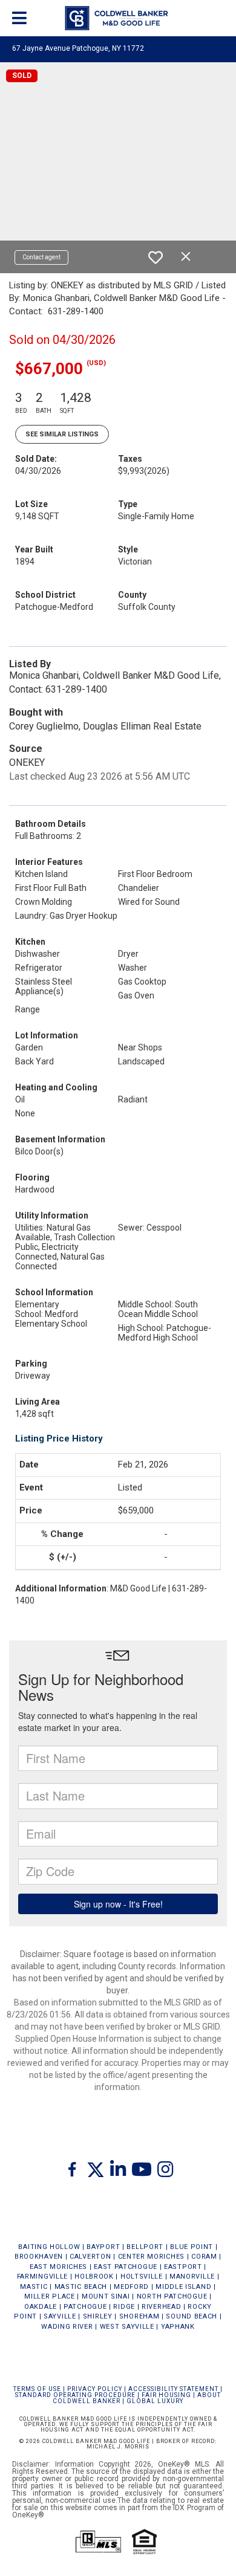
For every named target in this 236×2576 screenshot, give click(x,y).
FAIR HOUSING (166, 2395)
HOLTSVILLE (142, 2277)
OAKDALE (41, 2307)
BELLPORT (145, 2247)
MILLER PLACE (49, 2296)
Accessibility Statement (173, 2389)
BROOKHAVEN (39, 2257)
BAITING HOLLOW (49, 2247)
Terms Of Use (37, 2389)
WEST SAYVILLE (127, 2327)
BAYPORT (103, 2247)
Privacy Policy (95, 2389)
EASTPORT (183, 2267)
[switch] (156, 257)
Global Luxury (155, 2401)
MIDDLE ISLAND (183, 2287)
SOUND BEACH (192, 2316)
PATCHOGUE (85, 2307)
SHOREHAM (139, 2316)
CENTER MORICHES (152, 2257)
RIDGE (124, 2307)
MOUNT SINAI (106, 2296)
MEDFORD (131, 2287)
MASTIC (34, 2287)
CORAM (204, 2257)
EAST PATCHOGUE (126, 2267)
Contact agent (41, 257)
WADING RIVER (67, 2327)
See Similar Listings (62, 434)
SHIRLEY (98, 2316)
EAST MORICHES (58, 2267)
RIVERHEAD (161, 2307)
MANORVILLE (192, 2277)
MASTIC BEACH (81, 2287)
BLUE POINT (192, 2247)
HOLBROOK (94, 2277)
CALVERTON (90, 2257)
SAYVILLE (60, 2316)
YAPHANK (178, 2327)
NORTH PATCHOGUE (172, 2296)
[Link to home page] (118, 18)
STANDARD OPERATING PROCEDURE (75, 2395)
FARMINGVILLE (42, 2277)
